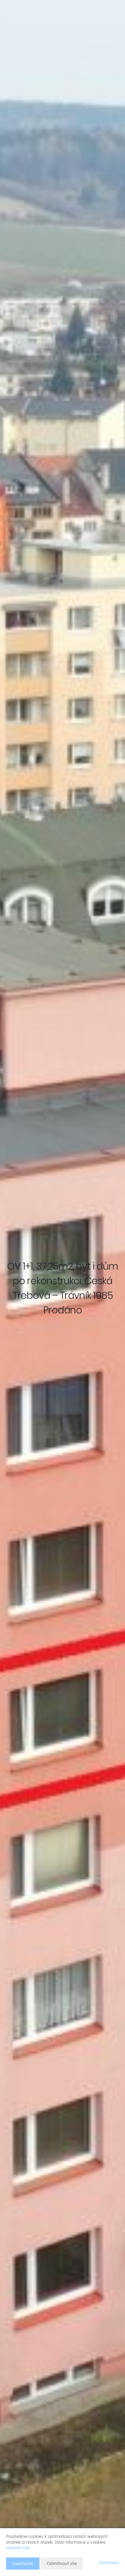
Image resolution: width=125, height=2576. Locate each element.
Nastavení (109, 2563)
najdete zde (18, 2548)
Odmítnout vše (62, 2563)
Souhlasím (23, 2563)
